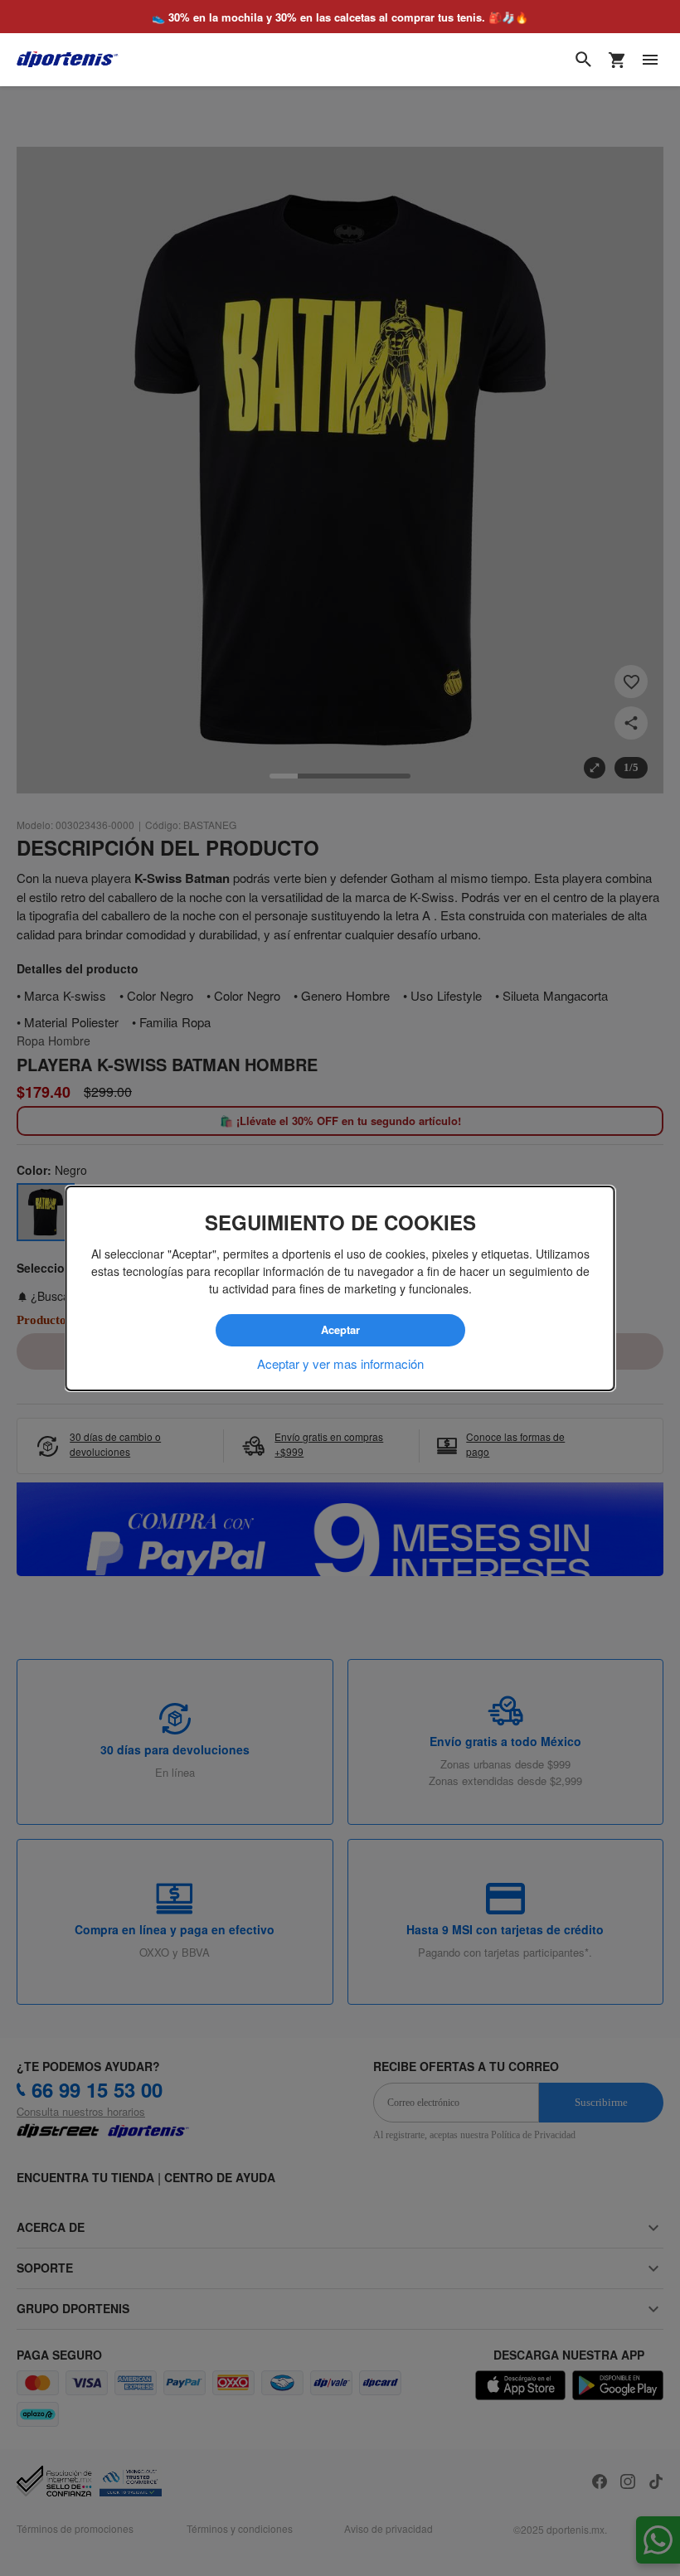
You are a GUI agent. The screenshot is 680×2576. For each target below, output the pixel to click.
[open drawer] (650, 60)
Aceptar (340, 1330)
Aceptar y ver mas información (340, 1363)
